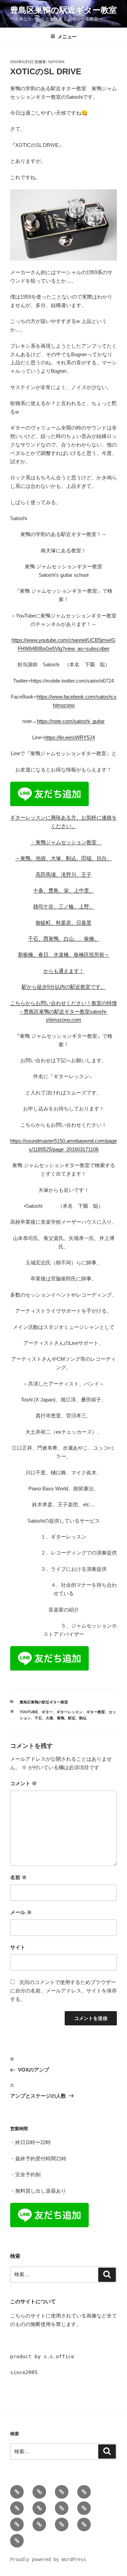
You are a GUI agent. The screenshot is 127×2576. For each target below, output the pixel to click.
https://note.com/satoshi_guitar (71, 721)
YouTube (29, 1712)
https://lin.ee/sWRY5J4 (70, 737)
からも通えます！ (64, 971)
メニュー (67, 37)
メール (21, 1912)
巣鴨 (61, 1718)
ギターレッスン (70, 1712)
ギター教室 (96, 1712)
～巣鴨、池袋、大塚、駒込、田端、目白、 (63, 858)
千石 (38, 1718)
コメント (24, 1783)
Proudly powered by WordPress (48, 2559)
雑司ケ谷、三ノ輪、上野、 (64, 906)
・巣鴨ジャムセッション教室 (66, 842)
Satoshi (56, 62)
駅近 (72, 1718)
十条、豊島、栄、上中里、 (64, 890)
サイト (18, 1947)
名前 (18, 1877)
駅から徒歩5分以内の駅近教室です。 (64, 987)
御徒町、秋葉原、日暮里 (63, 923)
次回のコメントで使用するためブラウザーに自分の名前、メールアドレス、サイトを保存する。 (63, 1991)
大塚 (49, 1718)
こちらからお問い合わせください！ (51, 1003)
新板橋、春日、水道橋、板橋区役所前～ (64, 955)
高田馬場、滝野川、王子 (63, 874)
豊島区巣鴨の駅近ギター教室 (63, 10)
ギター (47, 1712)
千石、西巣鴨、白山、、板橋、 (64, 939)
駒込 (83, 1718)
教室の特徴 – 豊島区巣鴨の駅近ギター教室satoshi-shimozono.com (68, 1012)
